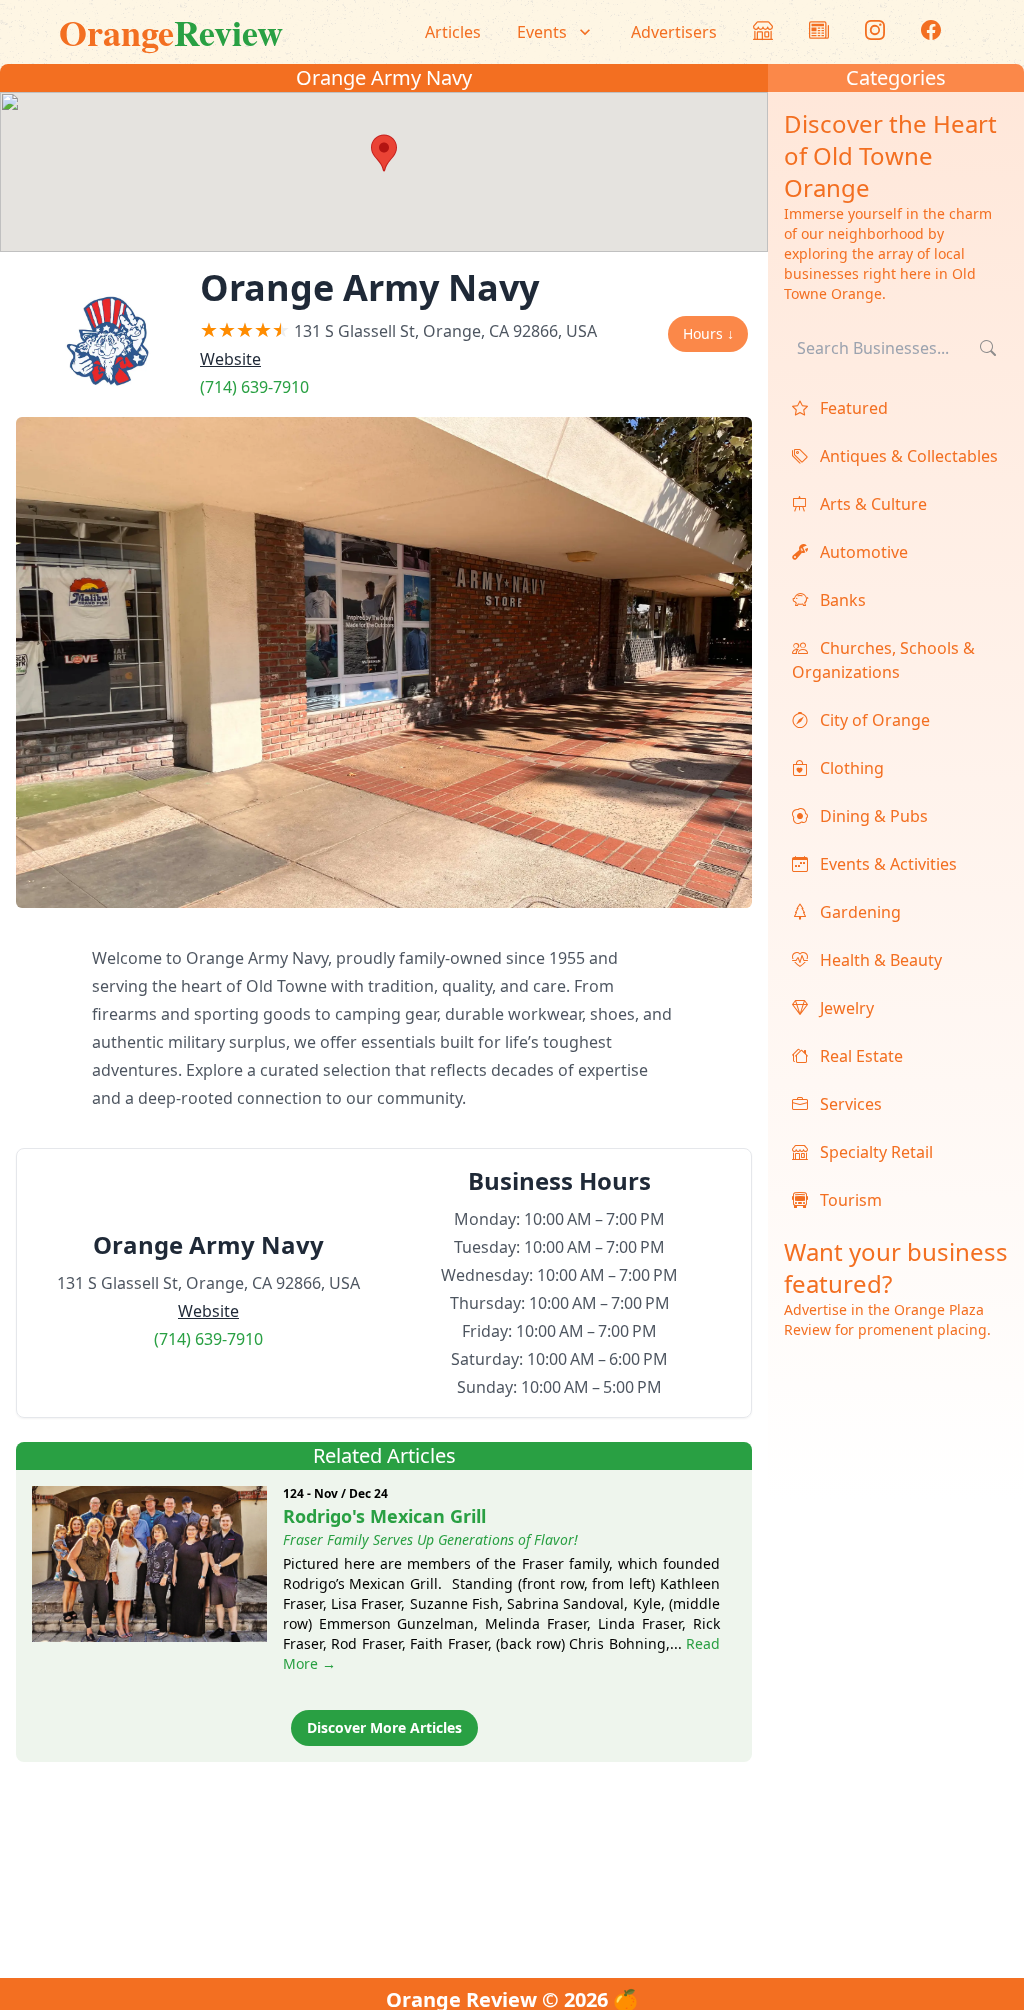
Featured (852, 408)
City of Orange (873, 720)
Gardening (858, 912)
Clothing (850, 768)
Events (542, 32)
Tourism (849, 1200)
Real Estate (859, 1056)
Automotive (862, 552)
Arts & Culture (871, 504)
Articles (453, 32)
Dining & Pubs (872, 816)
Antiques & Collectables (907, 456)
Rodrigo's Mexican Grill (384, 1516)
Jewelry (845, 1008)
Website (230, 359)
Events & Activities (886, 864)
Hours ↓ (708, 333)
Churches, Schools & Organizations (883, 660)
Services (849, 1104)
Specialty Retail (874, 1152)
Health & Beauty (879, 960)
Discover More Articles (384, 1727)
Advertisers (674, 32)
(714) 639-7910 (254, 387)
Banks (841, 600)
